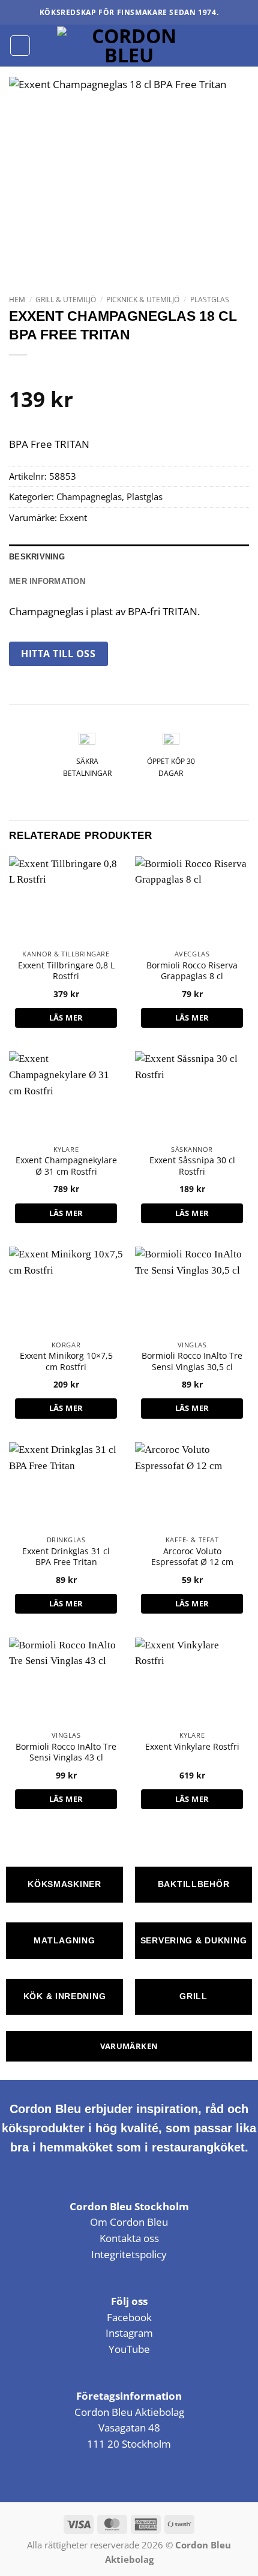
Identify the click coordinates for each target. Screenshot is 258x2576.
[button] (20, 45)
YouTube (129, 2349)
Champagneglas (89, 496)
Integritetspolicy (129, 2254)
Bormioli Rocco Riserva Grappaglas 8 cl (192, 971)
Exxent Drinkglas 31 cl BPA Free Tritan (66, 1557)
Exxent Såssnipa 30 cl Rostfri (192, 1166)
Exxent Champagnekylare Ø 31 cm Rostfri (66, 1166)
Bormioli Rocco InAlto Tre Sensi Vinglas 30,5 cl (192, 1361)
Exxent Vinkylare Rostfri (192, 1747)
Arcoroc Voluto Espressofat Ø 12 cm (192, 1557)
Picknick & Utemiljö (143, 300)
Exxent (73, 517)
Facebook (129, 2317)
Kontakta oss (129, 2238)
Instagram (129, 2333)
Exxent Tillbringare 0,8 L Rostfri (66, 971)
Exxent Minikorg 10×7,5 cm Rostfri (66, 1361)
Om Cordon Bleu (129, 2222)
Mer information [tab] (47, 581)
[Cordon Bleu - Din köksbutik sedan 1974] (129, 46)
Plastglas (210, 300)
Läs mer (66, 1018)
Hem (17, 300)
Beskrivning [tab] (37, 557)
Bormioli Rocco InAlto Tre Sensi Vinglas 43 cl (66, 1752)
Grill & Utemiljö (66, 300)
